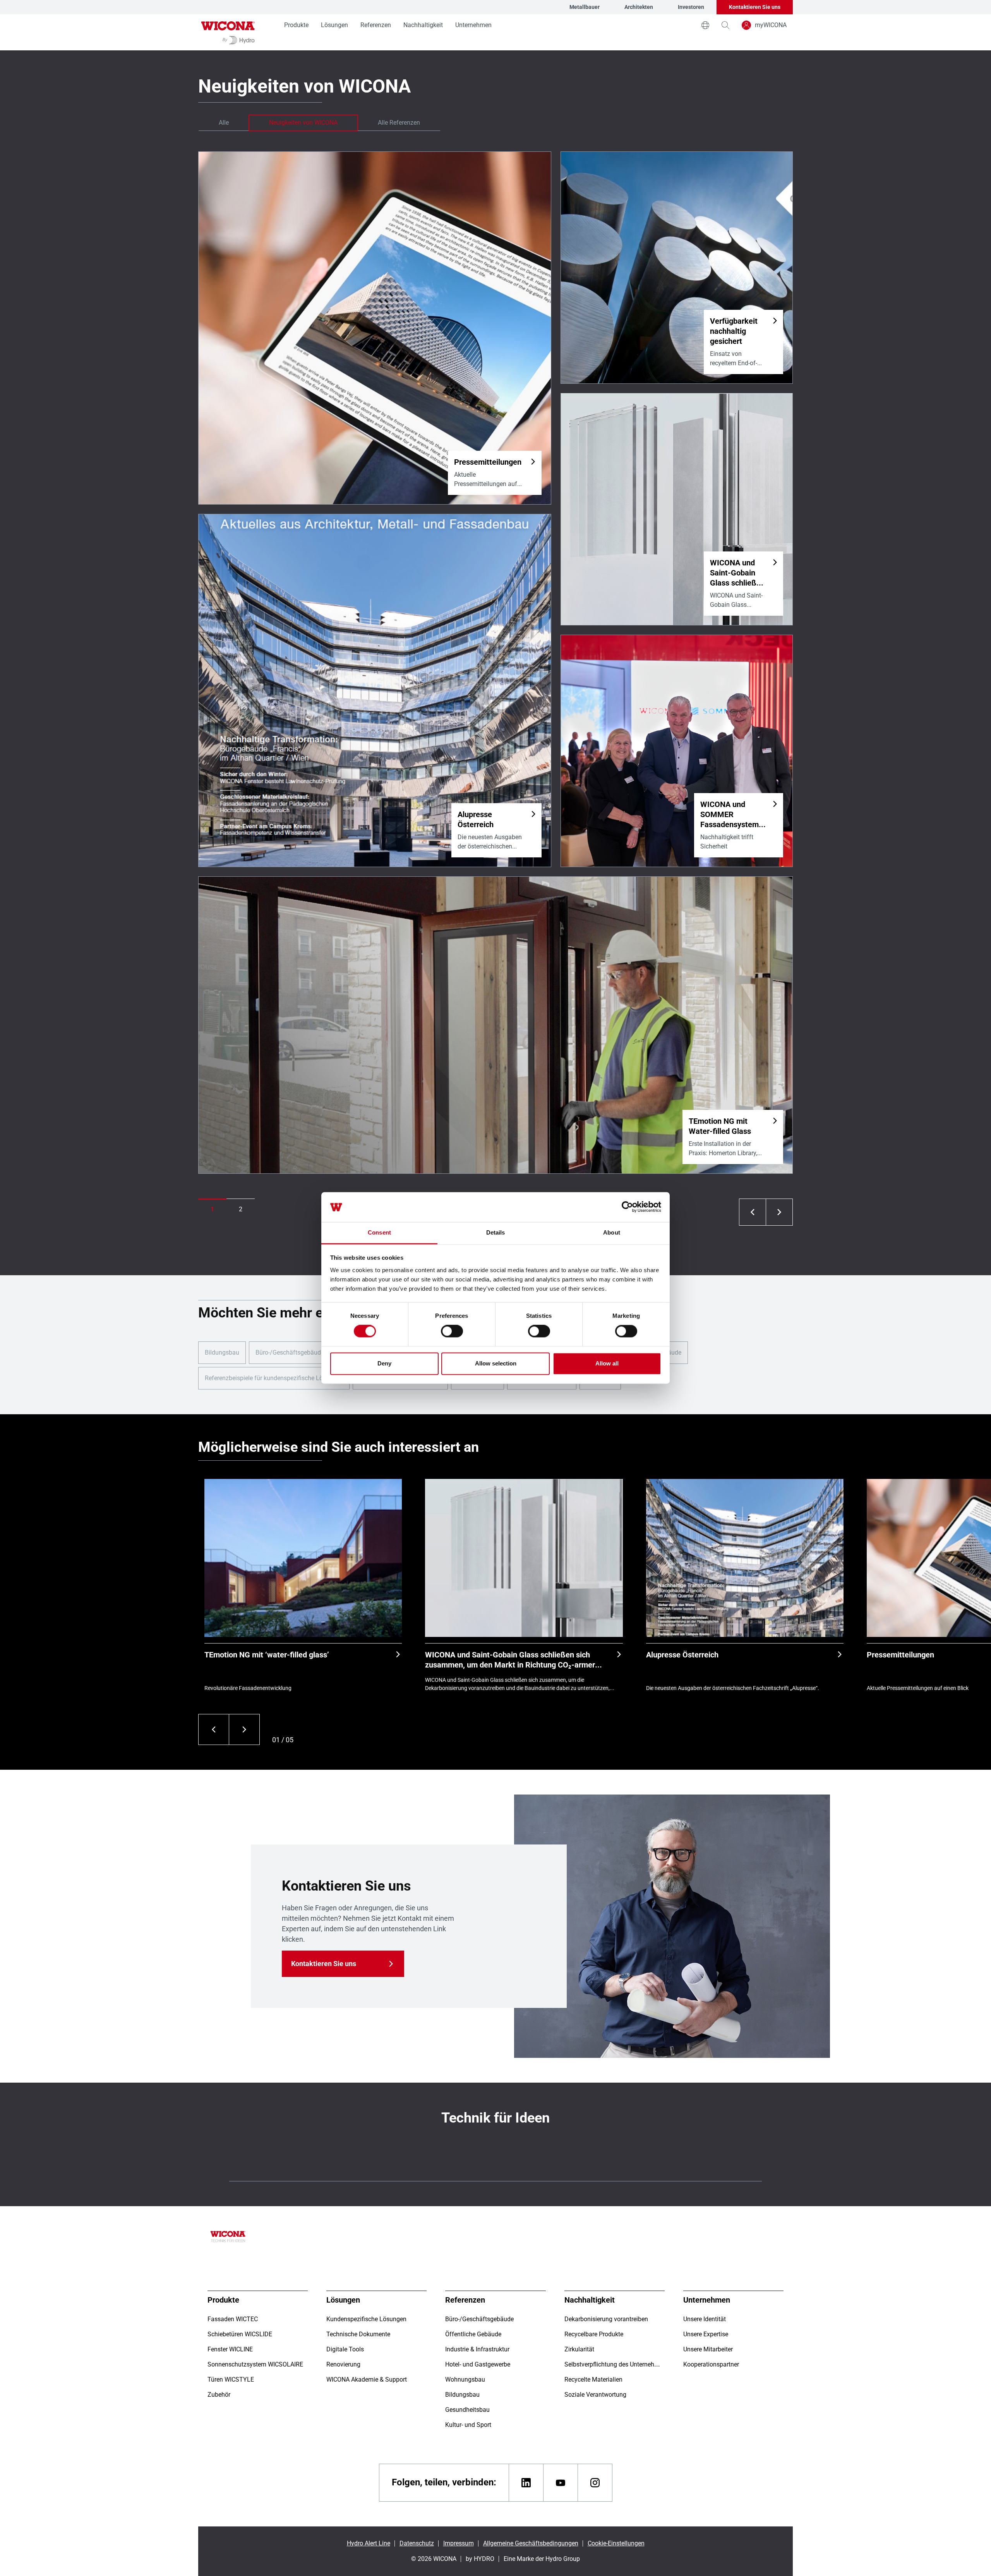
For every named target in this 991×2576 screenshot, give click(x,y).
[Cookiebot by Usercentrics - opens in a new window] (627, 1207)
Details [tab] (496, 1232)
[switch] (452, 1331)
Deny (384, 1363)
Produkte (296, 25)
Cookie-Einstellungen (616, 2543)
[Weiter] (244, 1729)
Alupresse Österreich (682, 1655)
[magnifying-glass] (725, 25)
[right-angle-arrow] (753, 1212)
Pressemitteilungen (900, 1655)
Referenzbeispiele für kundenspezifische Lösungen (274, 1378)
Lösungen (334, 25)
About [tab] (612, 1232)
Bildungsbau (222, 1352)
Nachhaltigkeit (423, 25)
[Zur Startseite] (228, 32)
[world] (705, 25)
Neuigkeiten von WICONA (303, 123)
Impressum (459, 2543)
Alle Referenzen (399, 123)
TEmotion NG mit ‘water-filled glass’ (267, 1655)
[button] (212, 1209)
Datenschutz (417, 2543)
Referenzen (376, 25)
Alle (224, 123)
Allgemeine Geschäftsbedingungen (531, 2543)
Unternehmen (473, 25)
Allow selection (496, 1363)
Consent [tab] (379, 1232)
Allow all (607, 1363)
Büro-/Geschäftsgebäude (290, 1352)
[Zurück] (213, 1729)
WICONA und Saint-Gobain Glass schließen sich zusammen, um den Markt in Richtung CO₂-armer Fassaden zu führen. (510, 1660)
